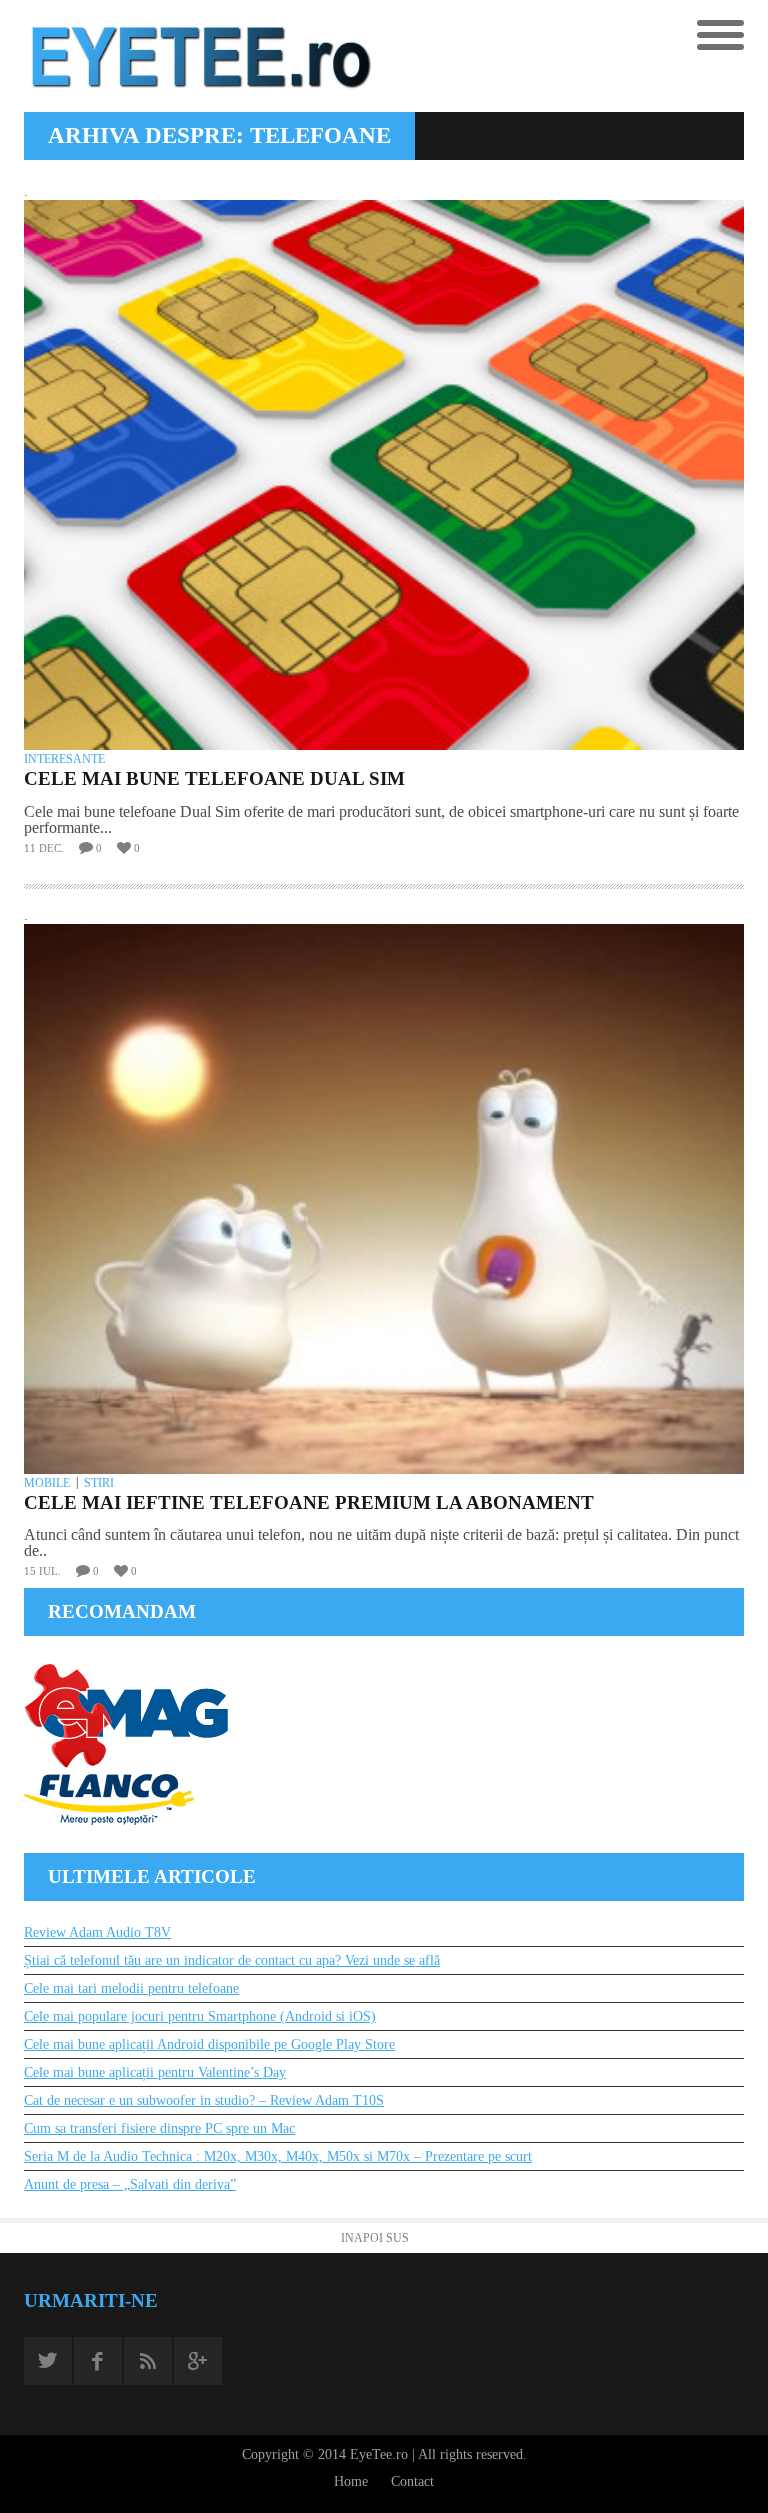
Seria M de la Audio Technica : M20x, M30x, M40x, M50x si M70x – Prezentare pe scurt (278, 2156)
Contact (412, 2481)
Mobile (47, 1483)
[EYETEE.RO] (204, 56)
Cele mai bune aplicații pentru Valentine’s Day (155, 2072)
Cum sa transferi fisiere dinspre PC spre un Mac (159, 2128)
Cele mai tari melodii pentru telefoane (131, 1988)
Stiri (99, 1483)
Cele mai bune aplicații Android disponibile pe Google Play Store (209, 2044)
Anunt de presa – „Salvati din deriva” (130, 2184)
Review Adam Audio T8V (97, 1932)
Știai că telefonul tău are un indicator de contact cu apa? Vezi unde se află (232, 1960)
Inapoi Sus (375, 2238)
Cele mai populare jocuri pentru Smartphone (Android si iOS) (200, 2016)
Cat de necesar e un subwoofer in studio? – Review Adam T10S (204, 2100)
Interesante (64, 759)
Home (351, 2481)
